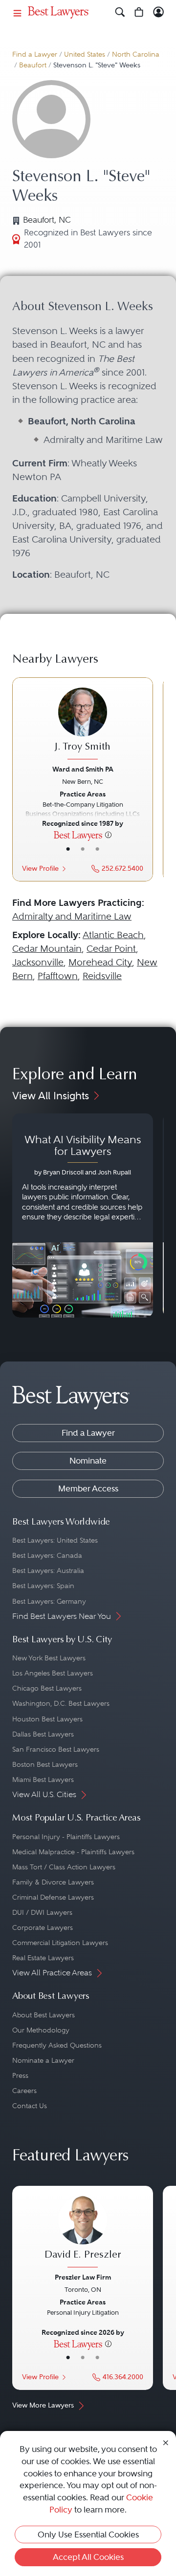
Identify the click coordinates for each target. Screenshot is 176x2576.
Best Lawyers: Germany (49, 1601)
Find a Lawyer (35, 54)
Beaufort (33, 65)
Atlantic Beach (113, 935)
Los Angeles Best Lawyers (53, 1673)
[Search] (120, 12)
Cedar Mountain (47, 949)
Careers (24, 2091)
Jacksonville (38, 962)
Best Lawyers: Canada (47, 1555)
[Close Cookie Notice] (166, 2442)
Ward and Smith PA (83, 769)
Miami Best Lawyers (43, 1780)
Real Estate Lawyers (43, 1958)
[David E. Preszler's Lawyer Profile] (83, 2233)
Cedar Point (111, 949)
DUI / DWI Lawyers (42, 1912)
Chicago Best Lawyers (47, 1688)
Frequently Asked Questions (57, 2045)
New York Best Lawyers (49, 1658)
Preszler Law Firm (83, 2277)
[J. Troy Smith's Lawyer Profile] (83, 725)
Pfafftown (58, 976)
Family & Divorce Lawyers (53, 1882)
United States (85, 54)
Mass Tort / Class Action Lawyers (64, 1867)
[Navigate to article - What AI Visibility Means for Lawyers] (83, 1215)
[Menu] (18, 12)
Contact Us (30, 2106)
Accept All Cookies (88, 2557)
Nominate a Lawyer (43, 2060)
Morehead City (100, 962)
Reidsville (102, 976)
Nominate (88, 1461)
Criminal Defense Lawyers (53, 1897)
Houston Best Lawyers (47, 1719)
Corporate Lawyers (43, 1927)
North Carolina (136, 54)
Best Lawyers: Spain (43, 1586)
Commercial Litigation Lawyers (60, 1943)
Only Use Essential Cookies (88, 2534)
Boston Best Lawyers (45, 1764)
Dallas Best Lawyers (43, 1734)
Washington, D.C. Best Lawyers (61, 1703)
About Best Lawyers (44, 2015)
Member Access (88, 1488)
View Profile (40, 869)
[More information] (108, 835)
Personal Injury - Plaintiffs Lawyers (66, 1837)
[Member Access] (159, 12)
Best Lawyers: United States (55, 1540)
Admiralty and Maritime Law (72, 916)
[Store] (139, 12)
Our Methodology (41, 2030)
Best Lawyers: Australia (48, 1571)
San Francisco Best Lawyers (56, 1749)
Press (20, 2075)
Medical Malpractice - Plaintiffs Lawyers (73, 1852)
